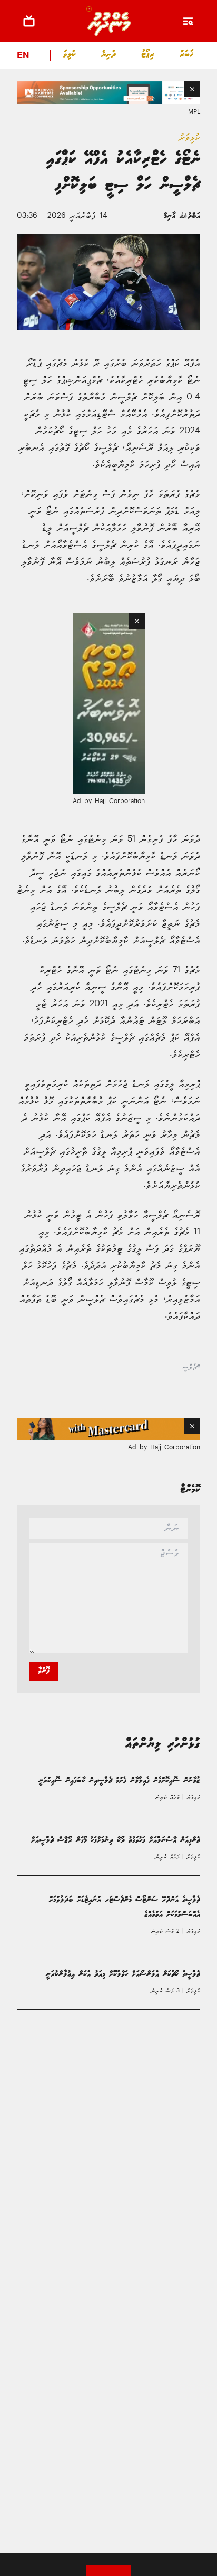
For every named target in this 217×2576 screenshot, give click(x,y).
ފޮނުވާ (44, 1671)
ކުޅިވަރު (67, 55)
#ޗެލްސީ (191, 1368)
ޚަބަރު (187, 55)
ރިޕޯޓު (148, 55)
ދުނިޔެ (108, 55)
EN (23, 56)
